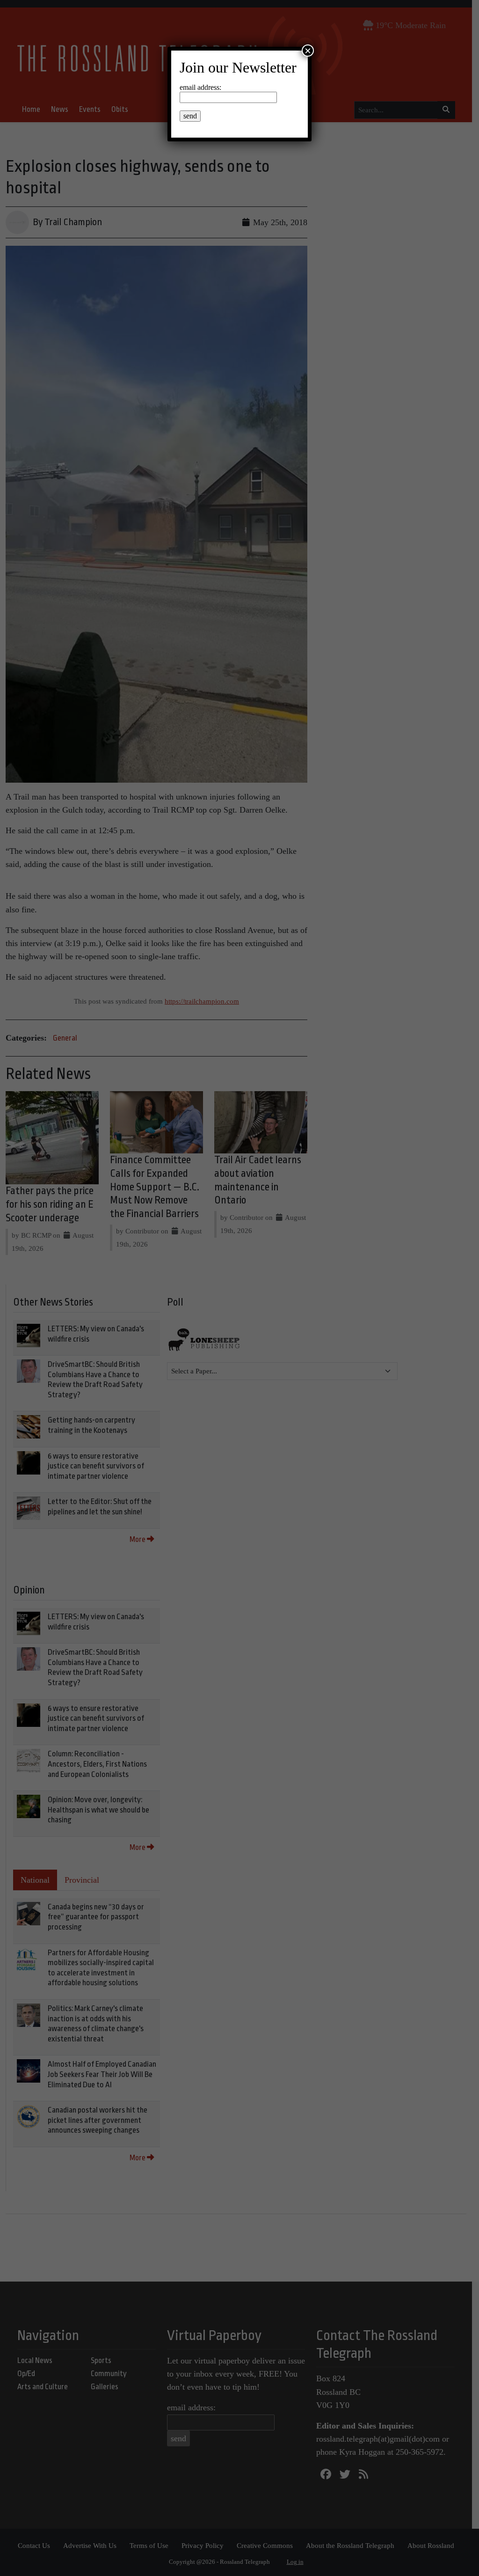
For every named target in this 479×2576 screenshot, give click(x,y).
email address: (200, 87)
